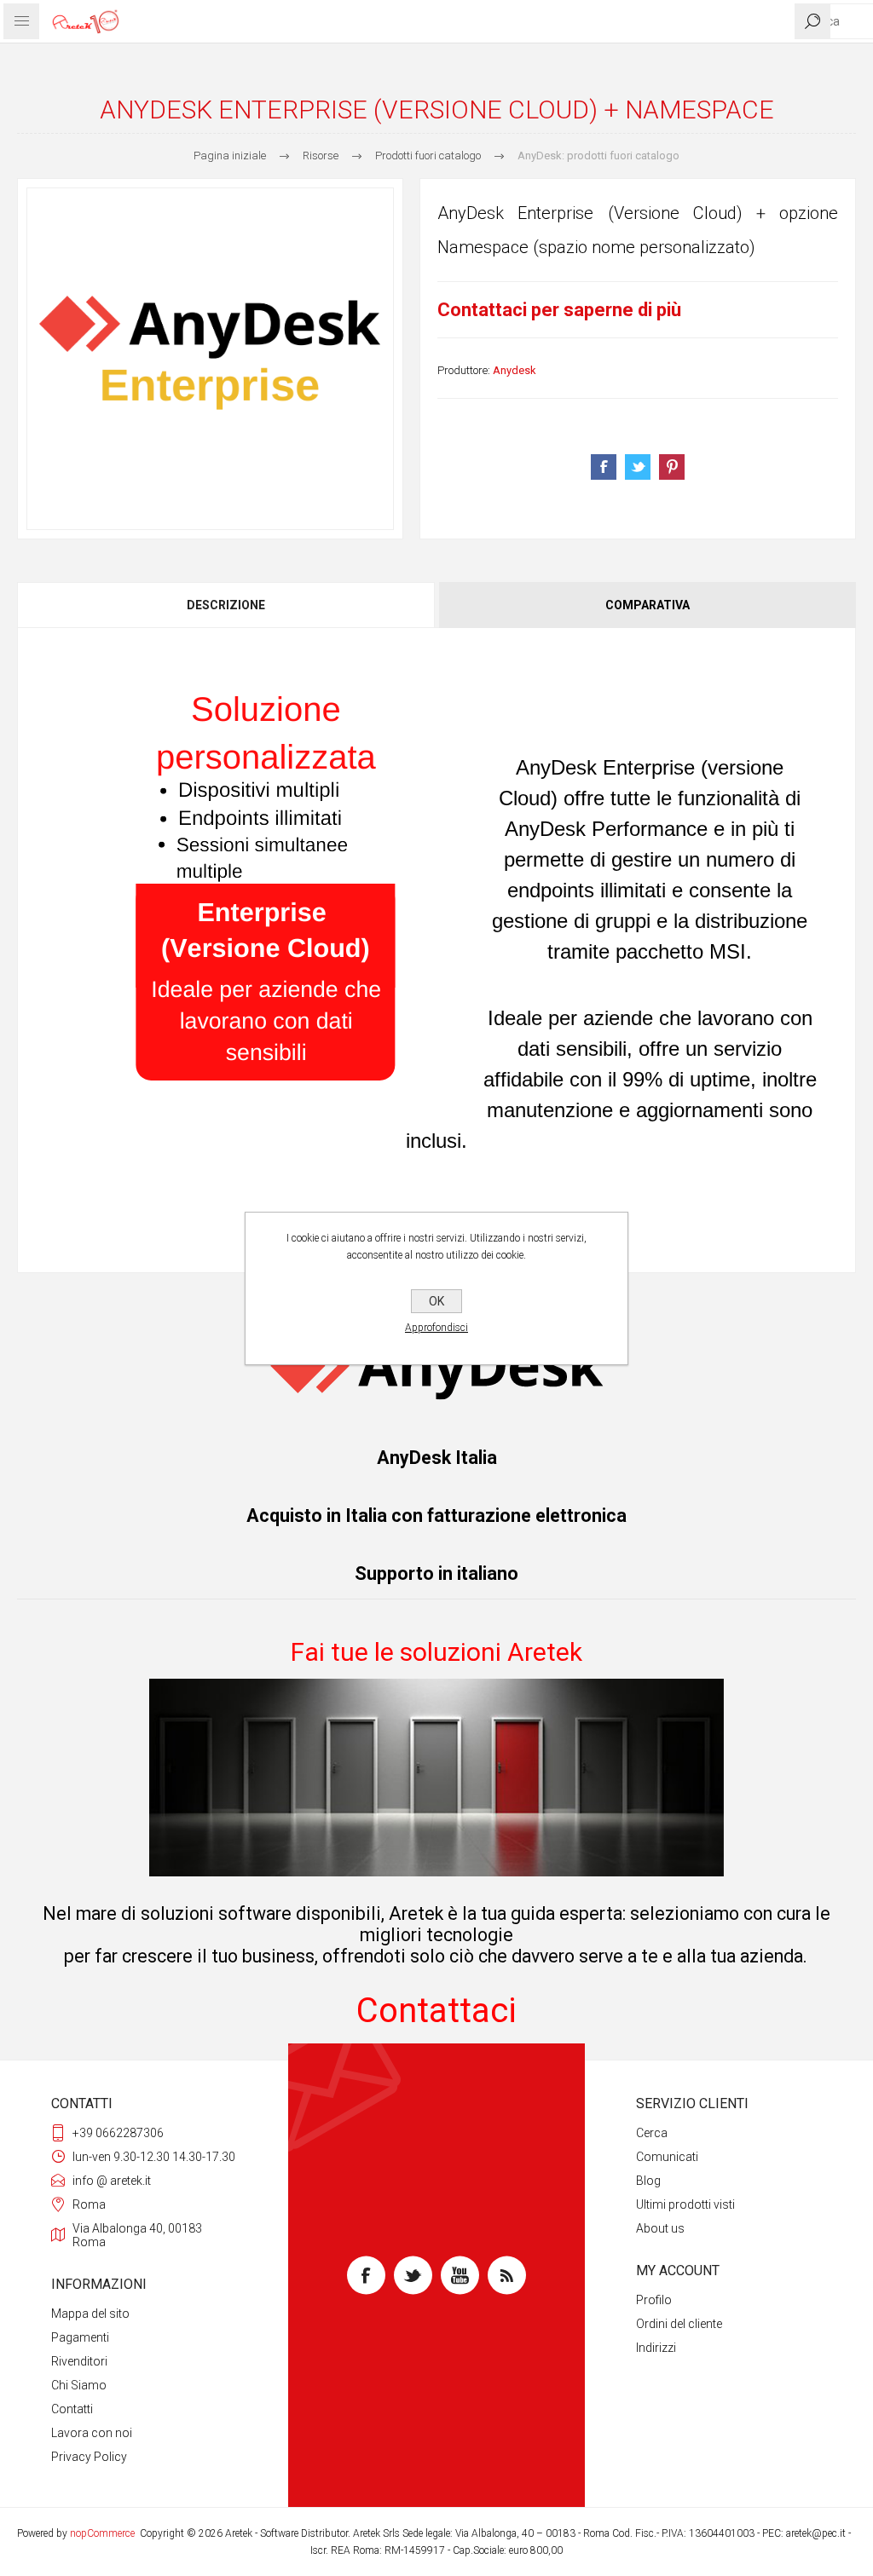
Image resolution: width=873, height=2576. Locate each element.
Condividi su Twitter (638, 467)
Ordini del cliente (679, 2324)
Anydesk (515, 370)
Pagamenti (80, 2337)
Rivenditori (79, 2361)
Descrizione (226, 605)
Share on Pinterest (672, 467)
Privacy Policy (89, 2457)
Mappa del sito (90, 2314)
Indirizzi (656, 2348)
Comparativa (648, 605)
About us (660, 2228)
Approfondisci (436, 1328)
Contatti (72, 2409)
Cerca (652, 2133)
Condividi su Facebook (604, 467)
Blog (648, 2181)
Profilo (654, 2300)
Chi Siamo (79, 2385)
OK (436, 1301)
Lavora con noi (92, 2433)
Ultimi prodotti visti (685, 2204)
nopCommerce (102, 2533)
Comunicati (667, 2157)
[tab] (227, 605)
